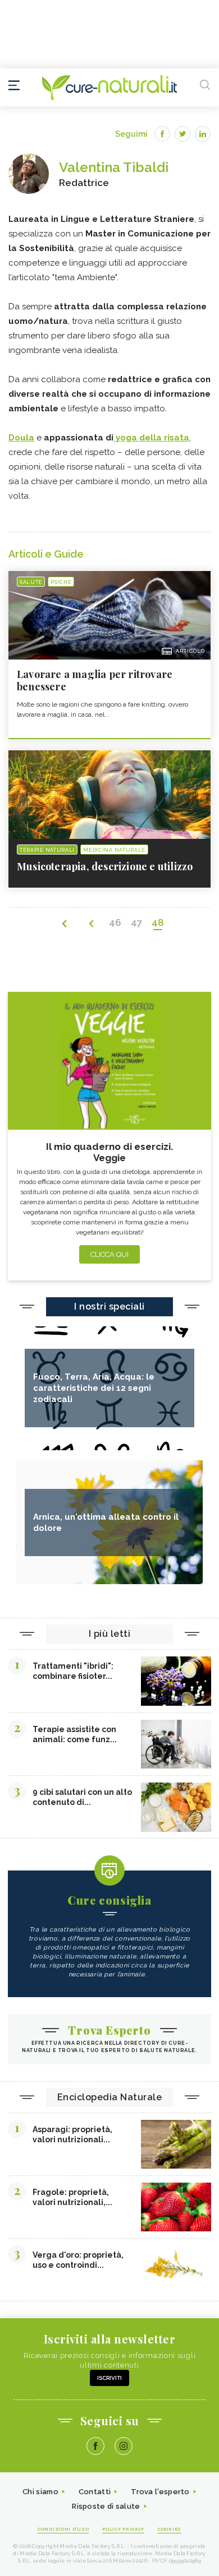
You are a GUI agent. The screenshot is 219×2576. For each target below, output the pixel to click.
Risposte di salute (106, 2506)
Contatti (95, 2492)
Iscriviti (109, 2378)
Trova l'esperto (160, 2492)
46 (115, 922)
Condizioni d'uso (63, 2529)
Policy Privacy (123, 2529)
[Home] (109, 87)
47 (136, 922)
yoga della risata (151, 438)
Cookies (170, 2529)
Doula (21, 438)
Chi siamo (40, 2492)
